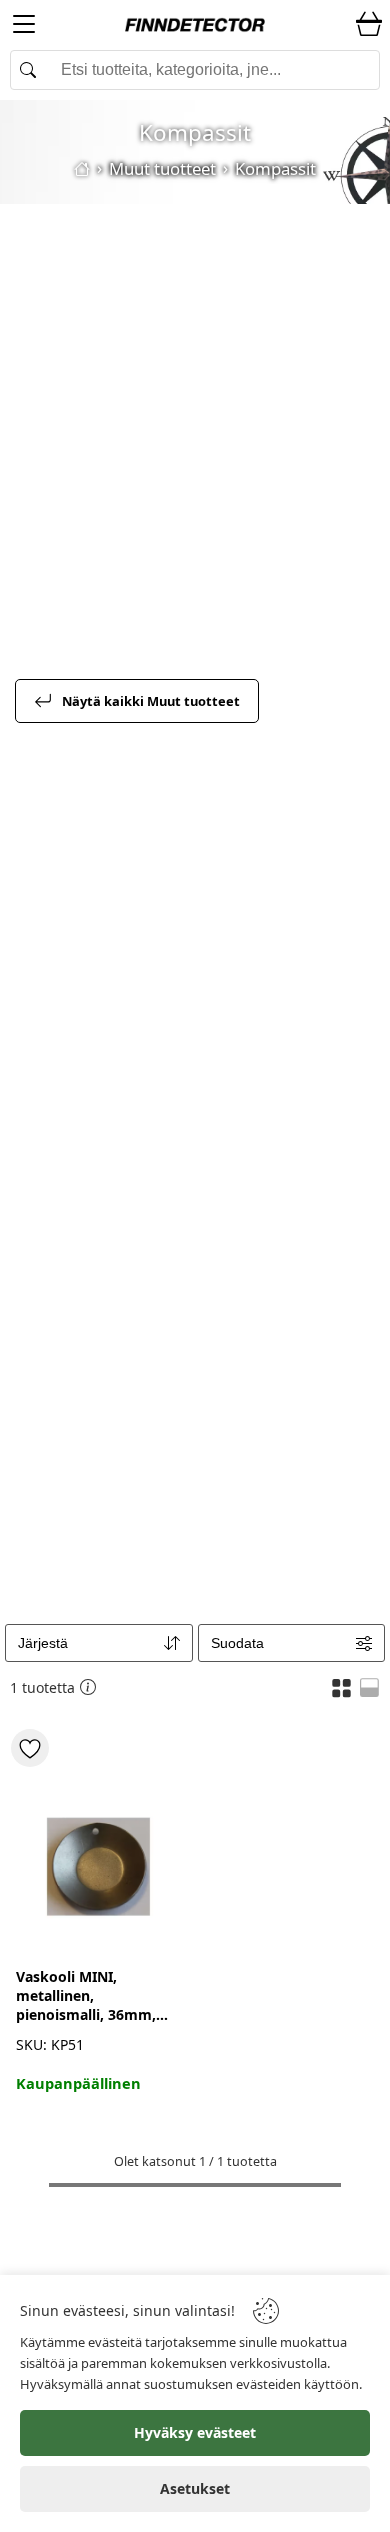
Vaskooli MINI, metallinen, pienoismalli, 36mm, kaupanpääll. (86, 1995)
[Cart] (369, 25)
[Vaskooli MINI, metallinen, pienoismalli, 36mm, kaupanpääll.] (99, 1845)
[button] (341, 1687)
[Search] (195, 70)
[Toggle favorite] (30, 1748)
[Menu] (24, 27)
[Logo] (195, 25)
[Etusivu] (82, 169)
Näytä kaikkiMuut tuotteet (151, 701)
